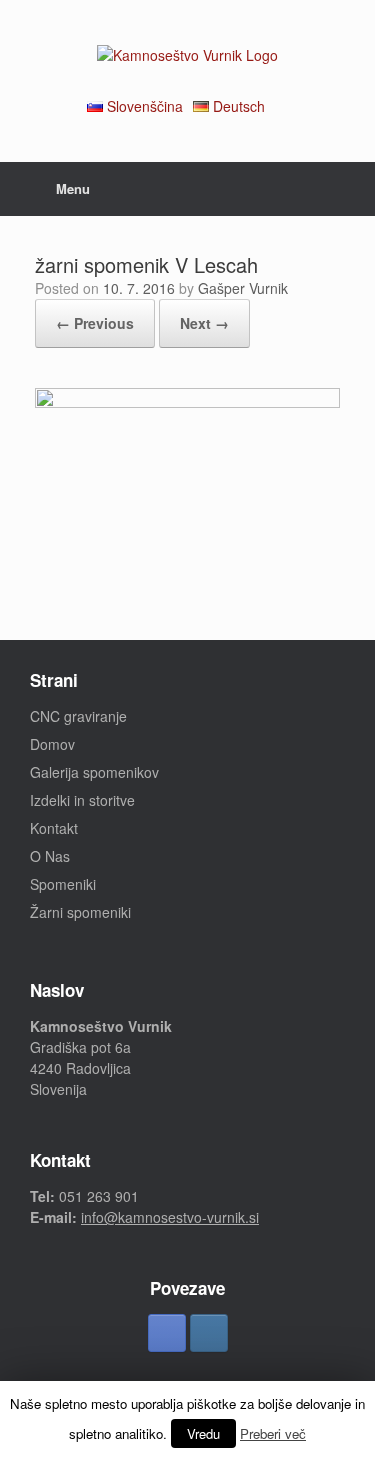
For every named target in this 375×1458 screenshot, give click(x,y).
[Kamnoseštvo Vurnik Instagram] (209, 1333)
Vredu (203, 1433)
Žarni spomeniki (80, 912)
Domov (52, 744)
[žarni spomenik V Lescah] (187, 402)
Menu (73, 188)
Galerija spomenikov (94, 772)
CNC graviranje (78, 716)
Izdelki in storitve (82, 800)
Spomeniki (63, 884)
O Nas (50, 856)
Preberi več (273, 1433)
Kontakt (54, 828)
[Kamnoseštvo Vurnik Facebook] (167, 1333)
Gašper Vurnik (243, 288)
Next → (204, 323)
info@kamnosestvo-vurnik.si (170, 1217)
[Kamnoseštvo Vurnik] (187, 55)
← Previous (95, 323)
